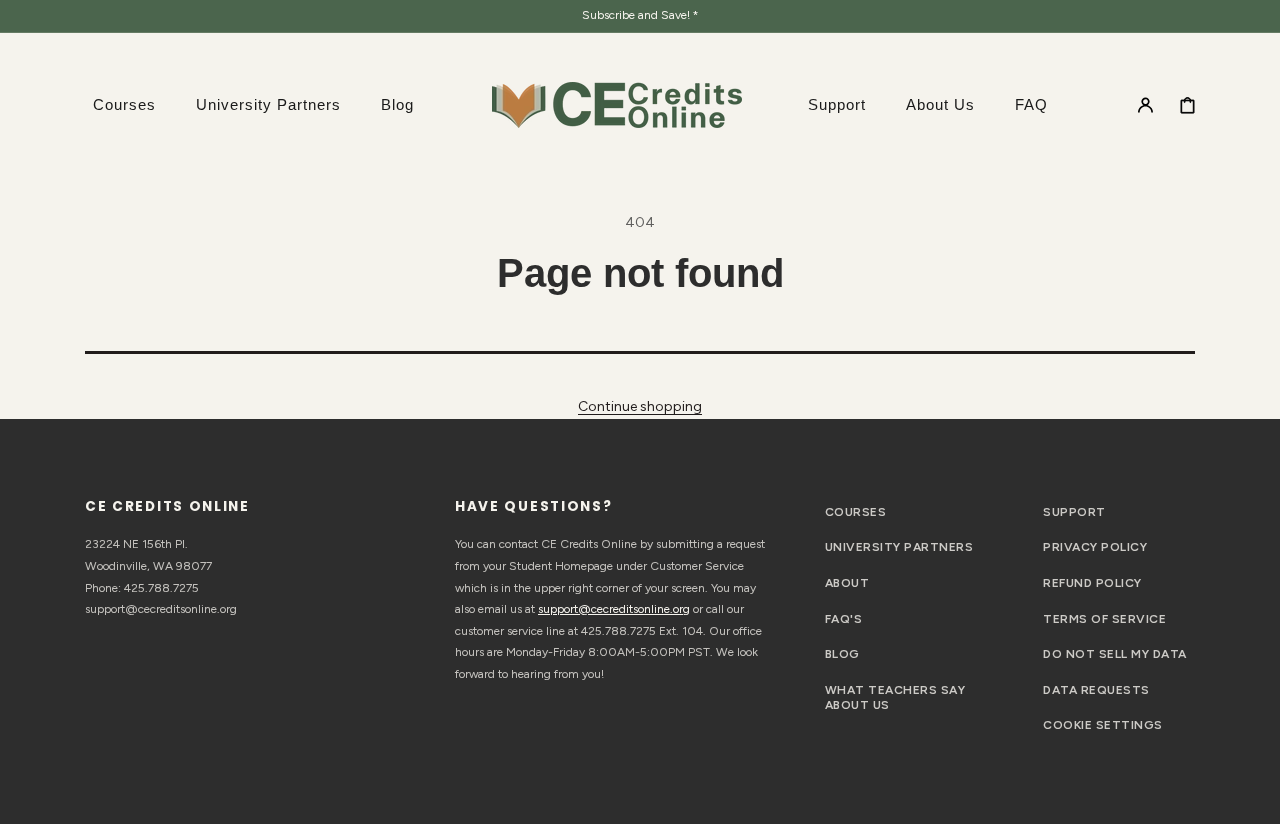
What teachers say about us (895, 698)
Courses (855, 512)
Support (1074, 512)
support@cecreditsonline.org (614, 609)
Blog (842, 654)
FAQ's (843, 619)
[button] (1145, 104)
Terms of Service (1104, 619)
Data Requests (1096, 690)
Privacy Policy (1095, 547)
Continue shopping (640, 406)
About (847, 583)
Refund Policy (1092, 583)
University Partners (899, 547)
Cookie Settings (1102, 725)
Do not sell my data (1114, 654)
